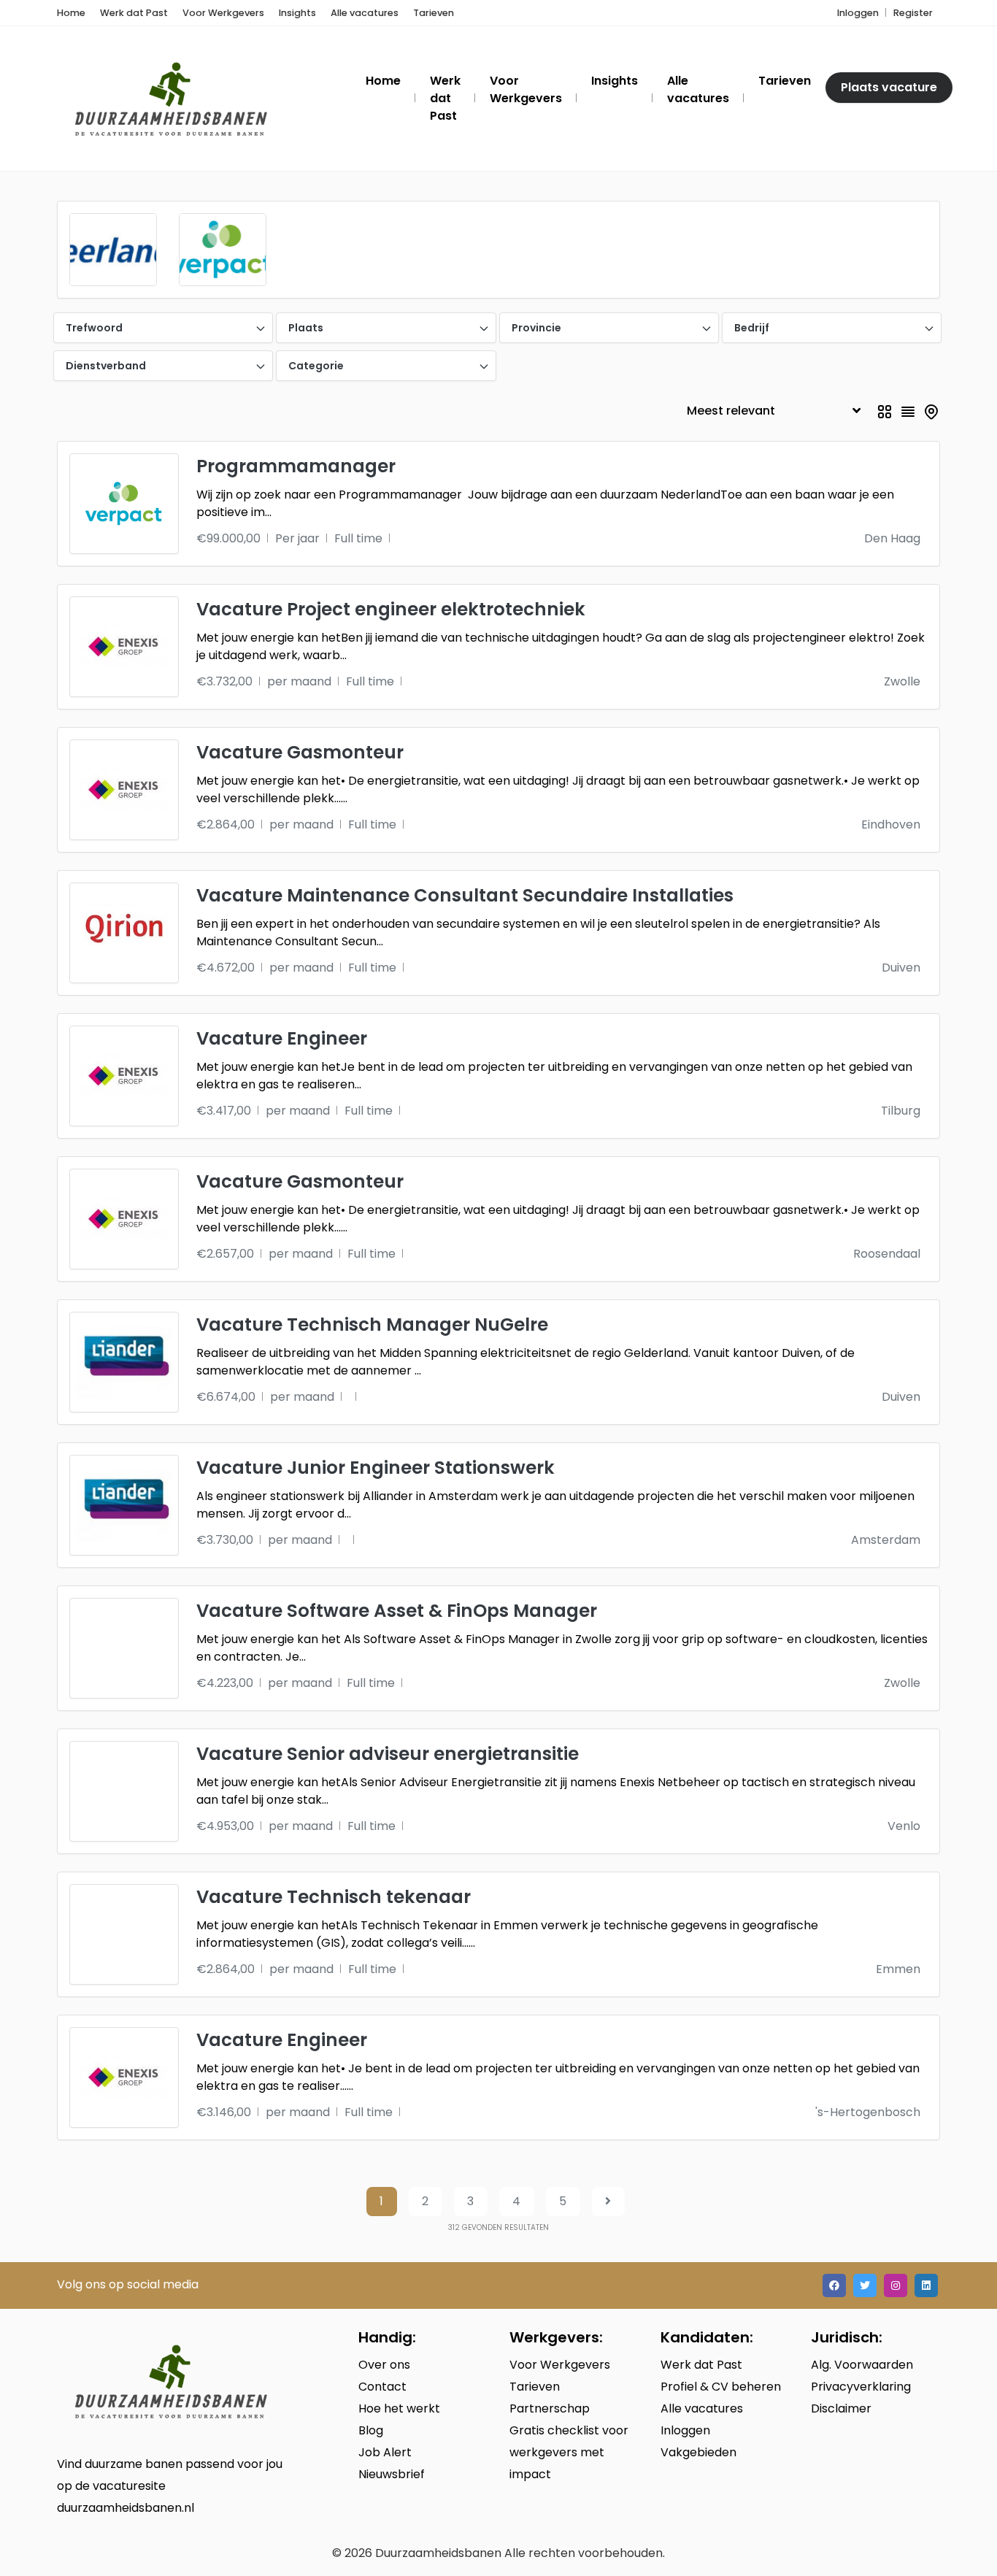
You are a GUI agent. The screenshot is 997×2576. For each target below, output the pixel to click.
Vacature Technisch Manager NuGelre (372, 1324)
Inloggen (858, 13)
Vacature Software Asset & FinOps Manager (397, 1611)
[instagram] (896, 2285)
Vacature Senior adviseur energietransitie (388, 1754)
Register (913, 13)
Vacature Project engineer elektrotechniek (391, 609)
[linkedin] (926, 2285)
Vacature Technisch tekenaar (334, 1897)
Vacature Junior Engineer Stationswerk (376, 1468)
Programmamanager (296, 466)
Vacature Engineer (282, 1038)
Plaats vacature (889, 87)
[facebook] (834, 2285)
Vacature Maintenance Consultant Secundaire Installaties (465, 895)
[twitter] (865, 2285)
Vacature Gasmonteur (300, 752)
